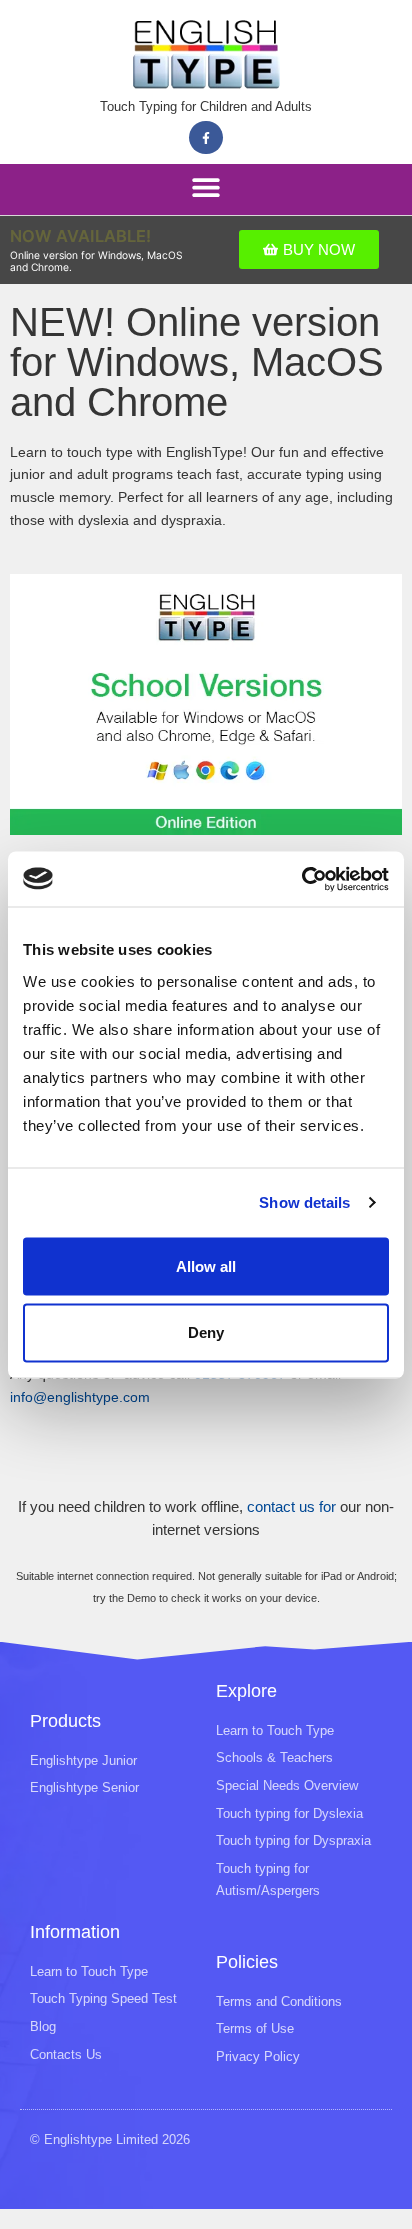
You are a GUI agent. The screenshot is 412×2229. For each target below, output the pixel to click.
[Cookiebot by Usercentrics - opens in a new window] (301, 879)
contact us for (291, 1506)
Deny (206, 1331)
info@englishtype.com (80, 1397)
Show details (304, 1202)
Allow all (206, 1265)
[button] (206, 187)
